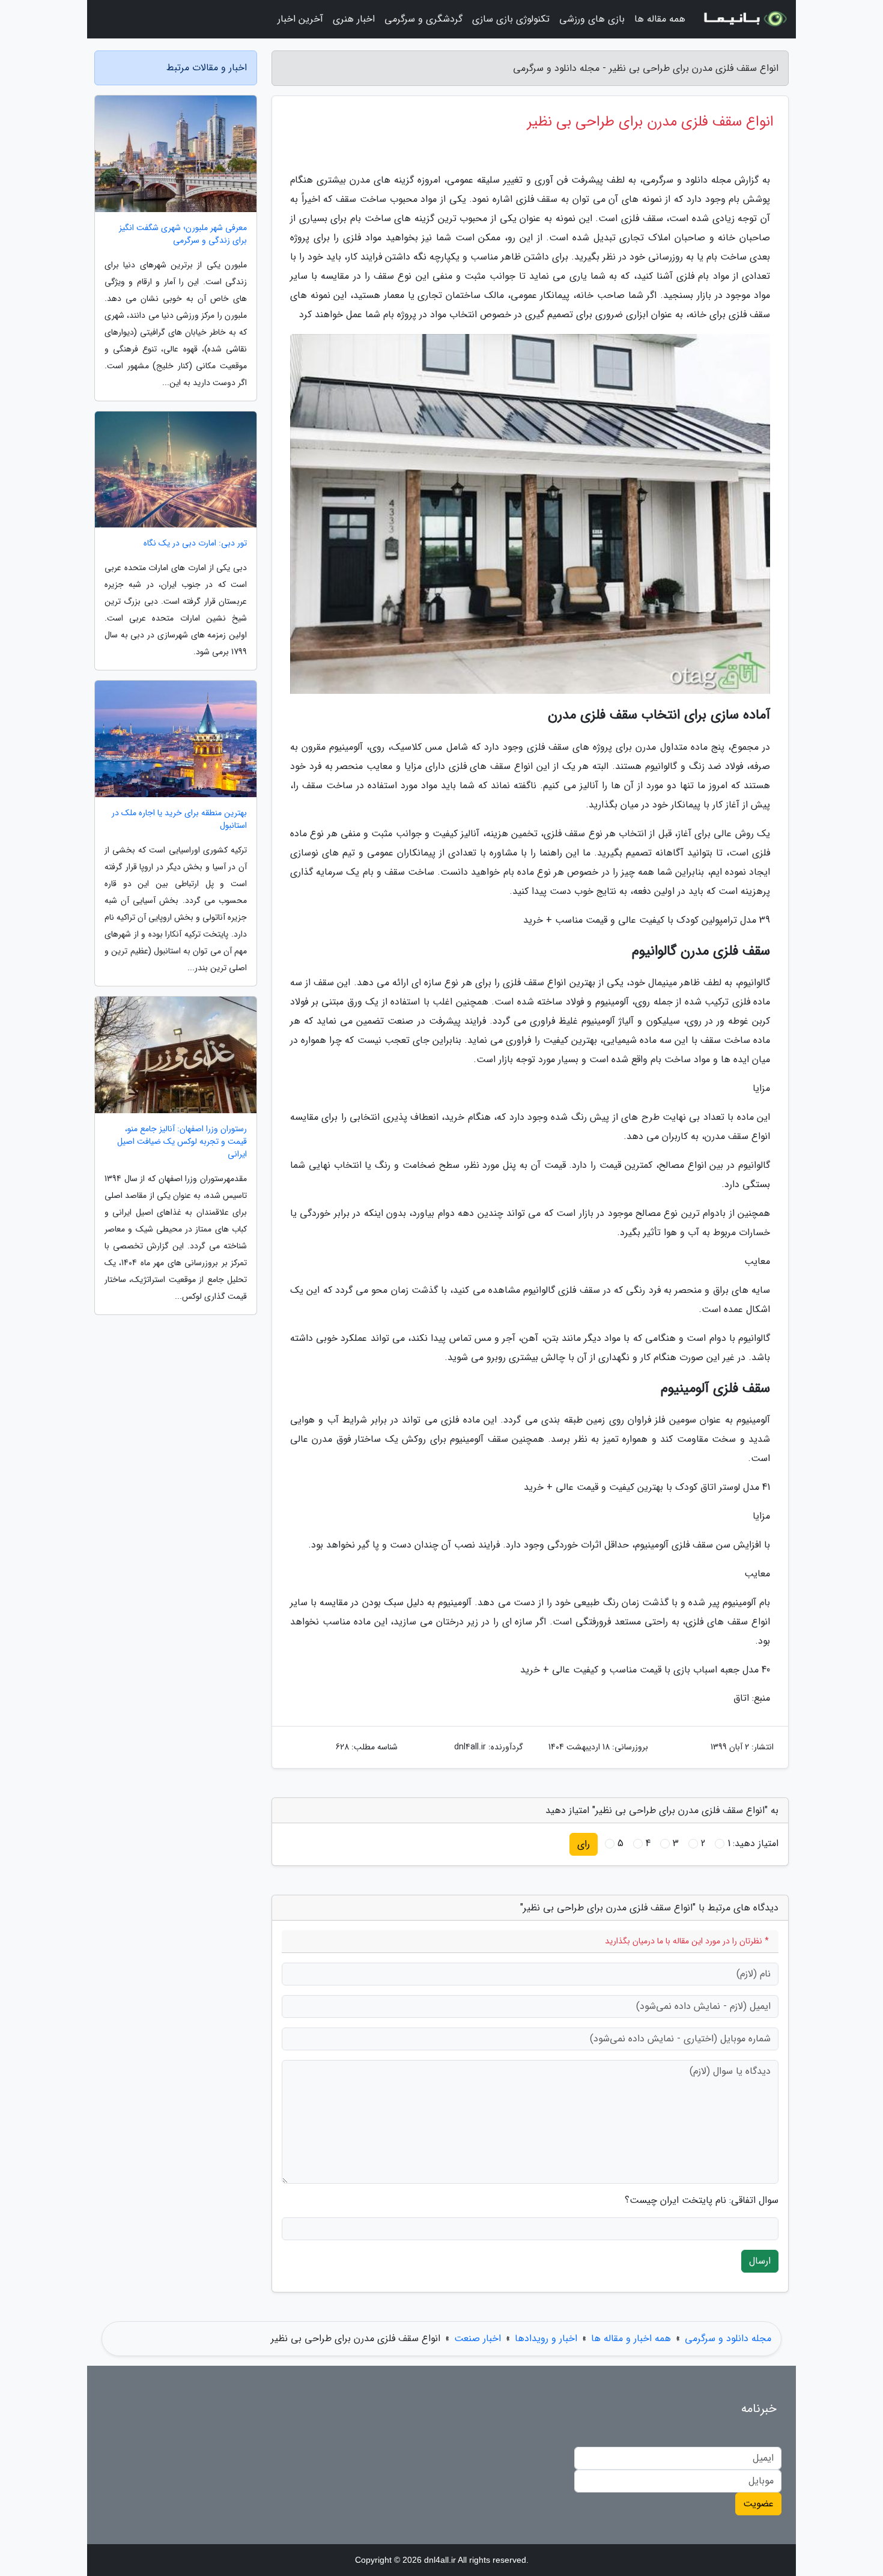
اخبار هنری (354, 19)
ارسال (760, 2261)
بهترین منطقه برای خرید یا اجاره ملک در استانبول (179, 819)
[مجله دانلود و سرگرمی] (744, 19)
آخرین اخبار (300, 19)
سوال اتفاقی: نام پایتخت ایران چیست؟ (702, 2201)
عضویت (758, 2504)
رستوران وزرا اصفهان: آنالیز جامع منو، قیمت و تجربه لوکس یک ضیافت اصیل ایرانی (182, 1142)
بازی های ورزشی (592, 19)
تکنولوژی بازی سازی (511, 19)
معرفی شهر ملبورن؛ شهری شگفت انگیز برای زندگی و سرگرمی (183, 234)
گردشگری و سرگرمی (423, 19)
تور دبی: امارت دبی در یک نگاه (195, 543)
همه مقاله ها (660, 19)
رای (584, 1844)
